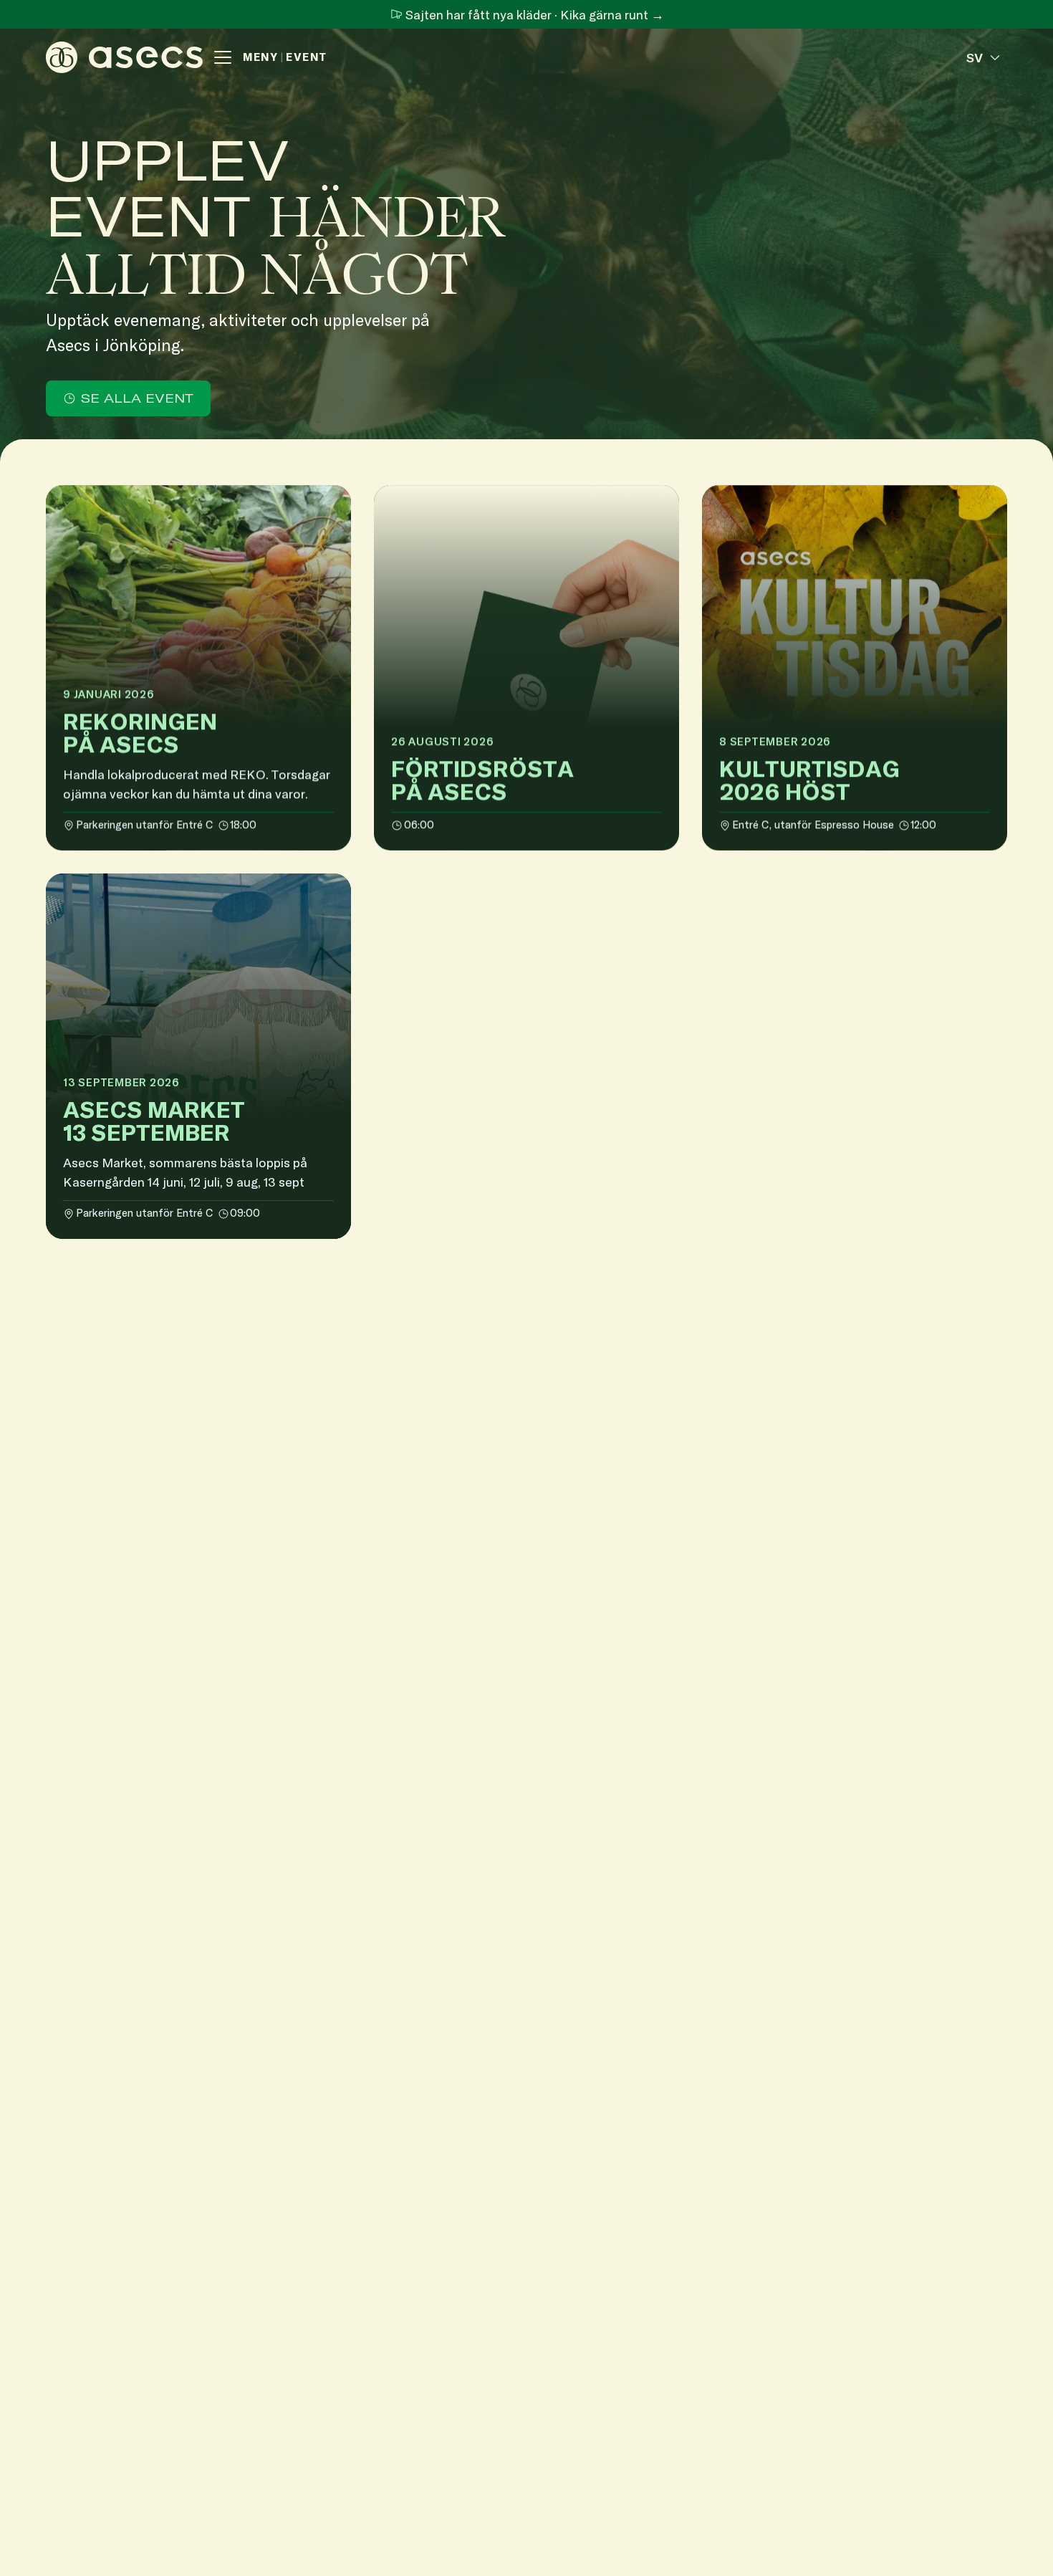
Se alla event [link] (137, 398)
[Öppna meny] (223, 57)
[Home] (124, 57)
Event (307, 57)
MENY (260, 57)
